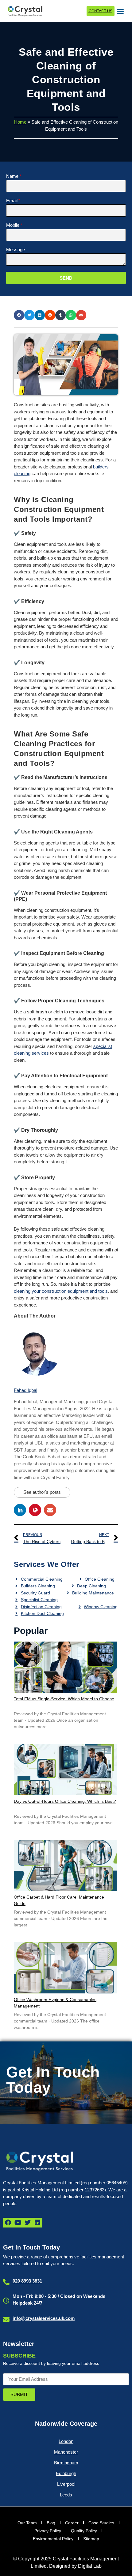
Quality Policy (84, 2531)
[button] (120, 11)
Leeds (66, 2495)
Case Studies (101, 2523)
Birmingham (66, 2463)
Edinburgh (66, 2473)
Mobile (13, 225)
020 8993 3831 (27, 2281)
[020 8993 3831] (6, 2282)
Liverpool (66, 2484)
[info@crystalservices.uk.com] (6, 2319)
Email (12, 201)
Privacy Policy (48, 2531)
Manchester (66, 2452)
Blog (51, 2523)
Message (16, 250)
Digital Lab (90, 2566)
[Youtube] (18, 2223)
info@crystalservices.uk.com (44, 2318)
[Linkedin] (37, 2223)
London (66, 2441)
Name (12, 176)
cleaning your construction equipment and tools (61, 1291)
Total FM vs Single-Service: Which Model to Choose (64, 1699)
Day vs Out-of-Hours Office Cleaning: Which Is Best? (65, 1801)
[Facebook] (8, 2223)
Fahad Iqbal (25, 1390)
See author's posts (42, 1492)
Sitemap (91, 2539)
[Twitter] (28, 2223)
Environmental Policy (53, 2539)
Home (20, 122)
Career (72, 2523)
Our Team (27, 2523)
